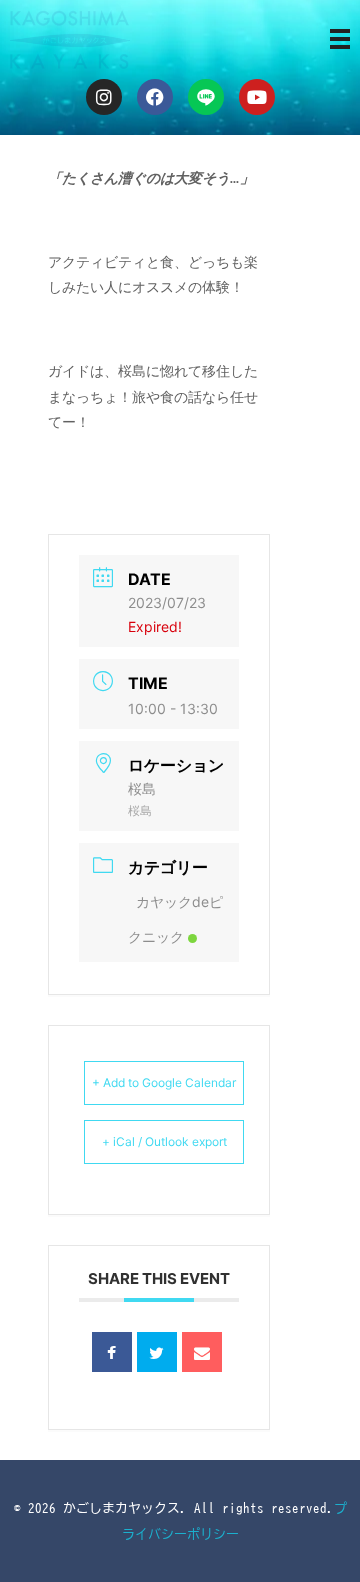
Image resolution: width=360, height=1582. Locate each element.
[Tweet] (157, 1352)
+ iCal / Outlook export (164, 1141)
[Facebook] (155, 97)
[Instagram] (104, 97)
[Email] (202, 1352)
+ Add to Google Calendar (164, 1082)
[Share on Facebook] (112, 1352)
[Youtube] (257, 97)
